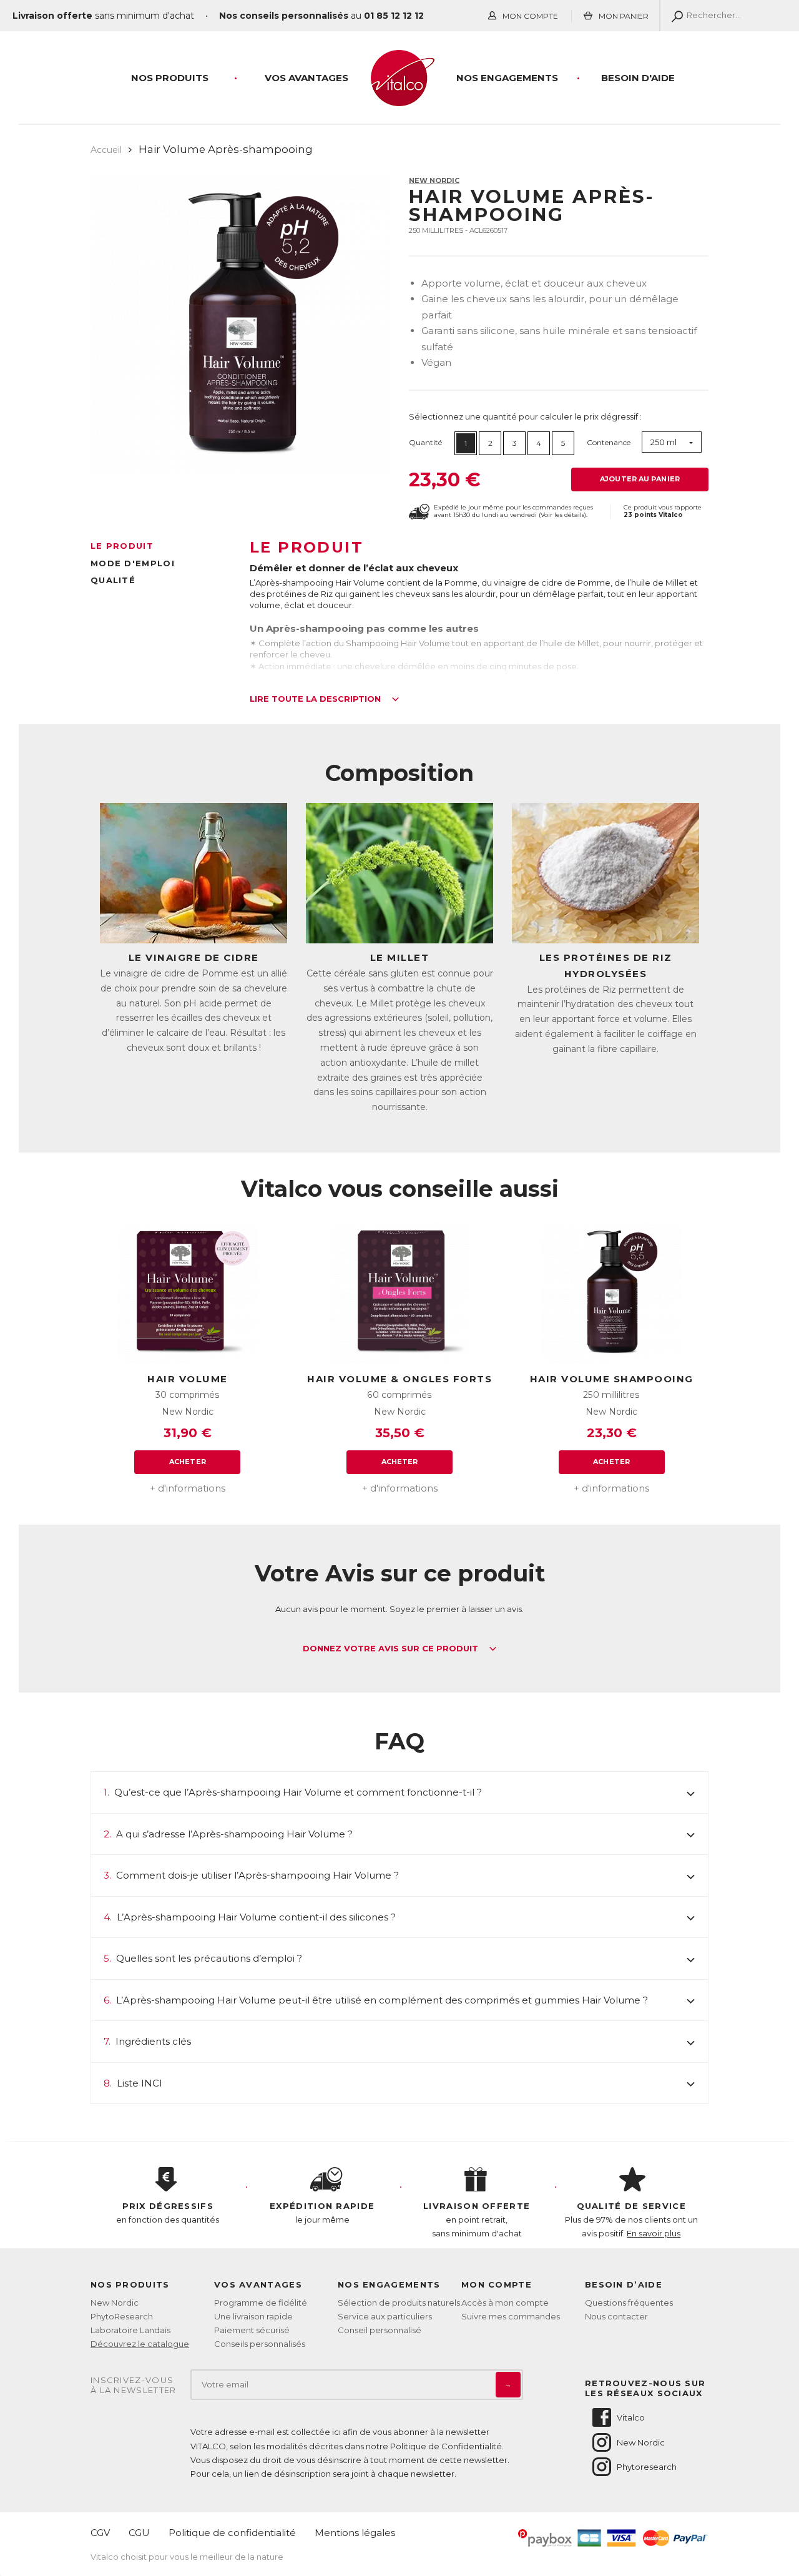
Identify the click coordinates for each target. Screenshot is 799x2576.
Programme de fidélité (261, 2303)
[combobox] (672, 442)
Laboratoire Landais (130, 2330)
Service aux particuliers (385, 2316)
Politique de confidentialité (232, 2533)
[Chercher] (674, 16)
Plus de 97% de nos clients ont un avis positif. (631, 2220)
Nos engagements (507, 78)
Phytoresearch (647, 2467)
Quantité (425, 442)
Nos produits (170, 78)
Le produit (122, 546)
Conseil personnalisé (380, 2330)
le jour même (322, 2213)
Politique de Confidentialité (446, 2446)
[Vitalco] (399, 99)
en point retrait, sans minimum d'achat (477, 2220)
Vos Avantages (306, 78)
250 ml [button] (664, 442)
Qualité (113, 580)
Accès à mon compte (505, 2303)
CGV (100, 2533)
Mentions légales (355, 2533)
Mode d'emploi (133, 563)
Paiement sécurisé (252, 2330)
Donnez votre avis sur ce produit (392, 1649)
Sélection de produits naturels (399, 2303)
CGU (139, 2533)
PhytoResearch (122, 2316)
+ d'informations (188, 1488)
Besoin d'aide (638, 78)
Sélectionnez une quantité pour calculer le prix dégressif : (525, 416)
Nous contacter (616, 2316)
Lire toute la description (316, 699)
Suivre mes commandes (511, 2316)
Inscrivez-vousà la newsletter (134, 2385)
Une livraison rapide (253, 2316)
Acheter (188, 1462)
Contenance (609, 442)
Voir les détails (562, 515)
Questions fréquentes (629, 2303)
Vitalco (631, 2417)
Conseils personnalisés (260, 2344)
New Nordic (434, 180)
